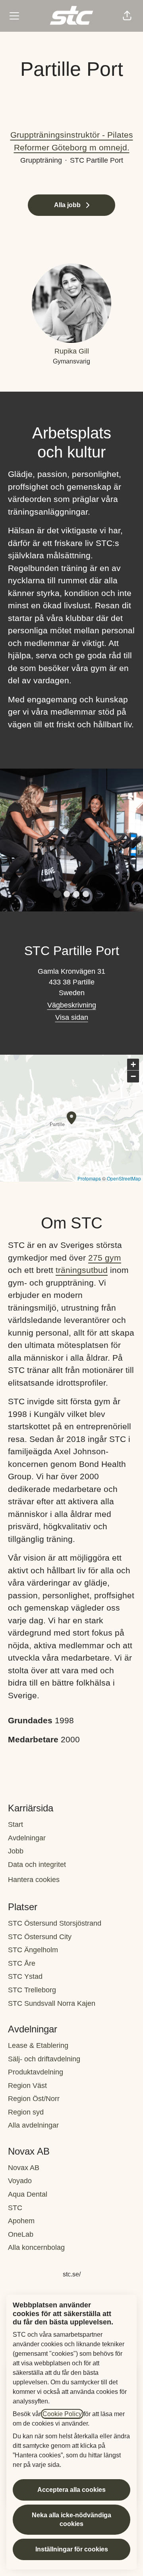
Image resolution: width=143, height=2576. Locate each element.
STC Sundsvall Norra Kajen (52, 2003)
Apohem (21, 2221)
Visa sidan (72, 1017)
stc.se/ (72, 2274)
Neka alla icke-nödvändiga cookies (71, 2519)
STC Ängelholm (33, 1950)
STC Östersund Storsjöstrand (55, 1923)
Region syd (26, 2112)
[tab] (57, 894)
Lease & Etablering (38, 2045)
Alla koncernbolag (36, 2247)
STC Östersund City (40, 1937)
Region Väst (27, 2086)
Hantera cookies (34, 1880)
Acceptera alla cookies (71, 2490)
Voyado (20, 2181)
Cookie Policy (62, 2414)
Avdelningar (27, 1838)
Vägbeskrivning (72, 1005)
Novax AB (24, 2168)
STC (15, 2208)
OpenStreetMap (124, 1178)
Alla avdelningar (33, 2125)
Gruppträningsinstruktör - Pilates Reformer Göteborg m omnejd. (72, 141)
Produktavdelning (36, 2072)
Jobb (16, 1851)
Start (15, 1824)
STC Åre (22, 1963)
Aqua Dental (28, 2194)
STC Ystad (25, 1976)
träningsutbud (82, 1270)
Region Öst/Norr (34, 2099)
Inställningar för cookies (72, 2549)
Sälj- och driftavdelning (44, 2059)
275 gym (105, 1258)
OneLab (21, 2234)
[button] (127, 16)
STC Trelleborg (32, 1990)
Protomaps (89, 1178)
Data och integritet (37, 1865)
